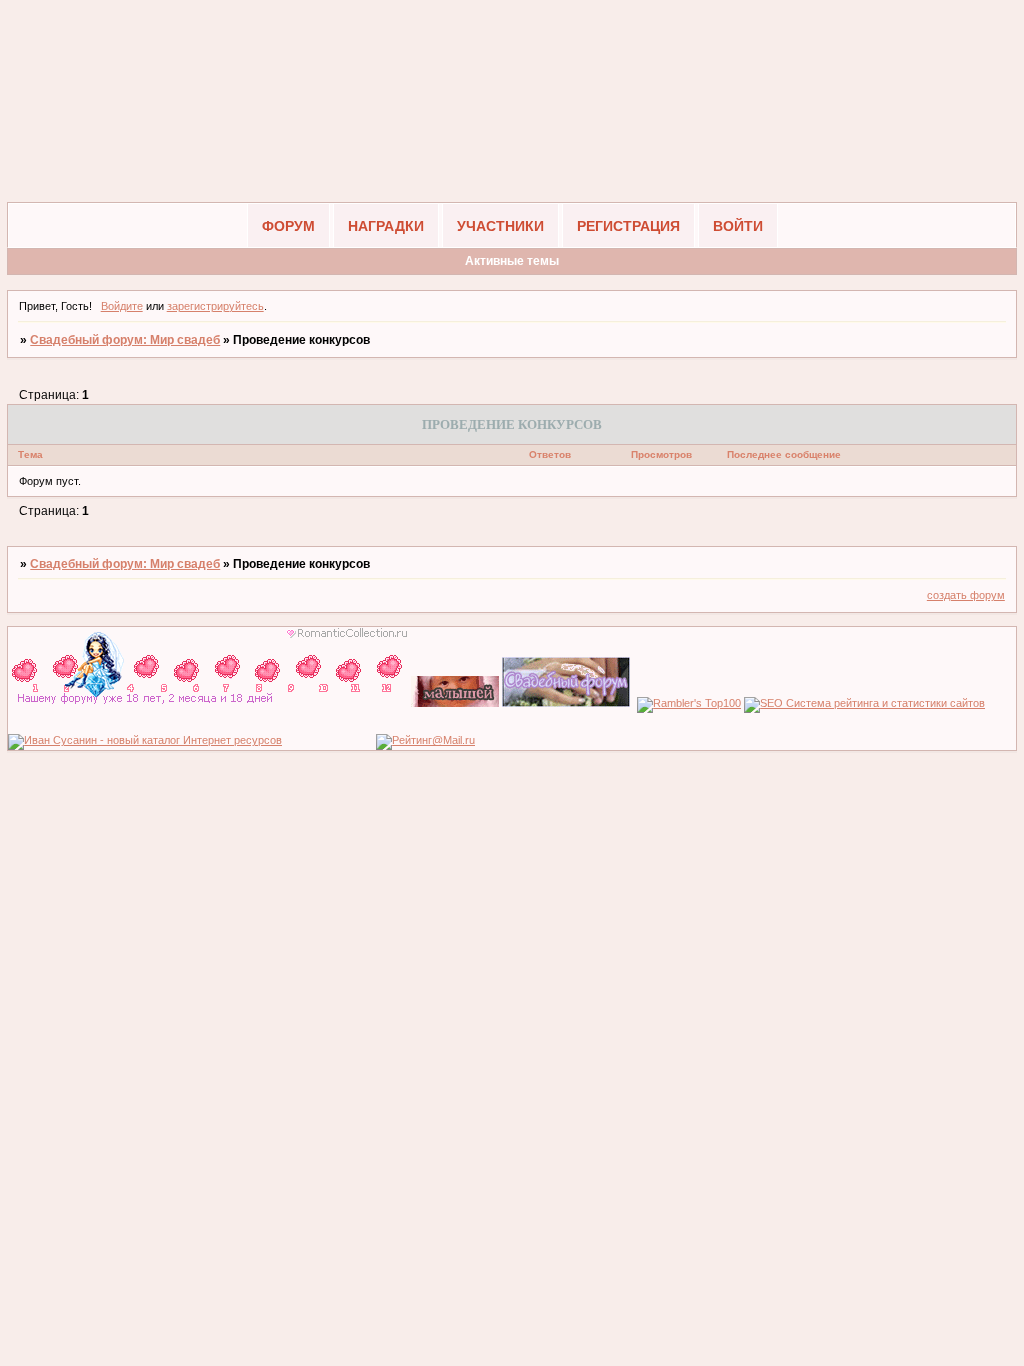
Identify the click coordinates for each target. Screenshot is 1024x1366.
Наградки (386, 226)
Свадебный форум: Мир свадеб (125, 340)
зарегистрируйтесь (215, 306)
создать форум (966, 595)
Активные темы (512, 261)
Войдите (122, 306)
